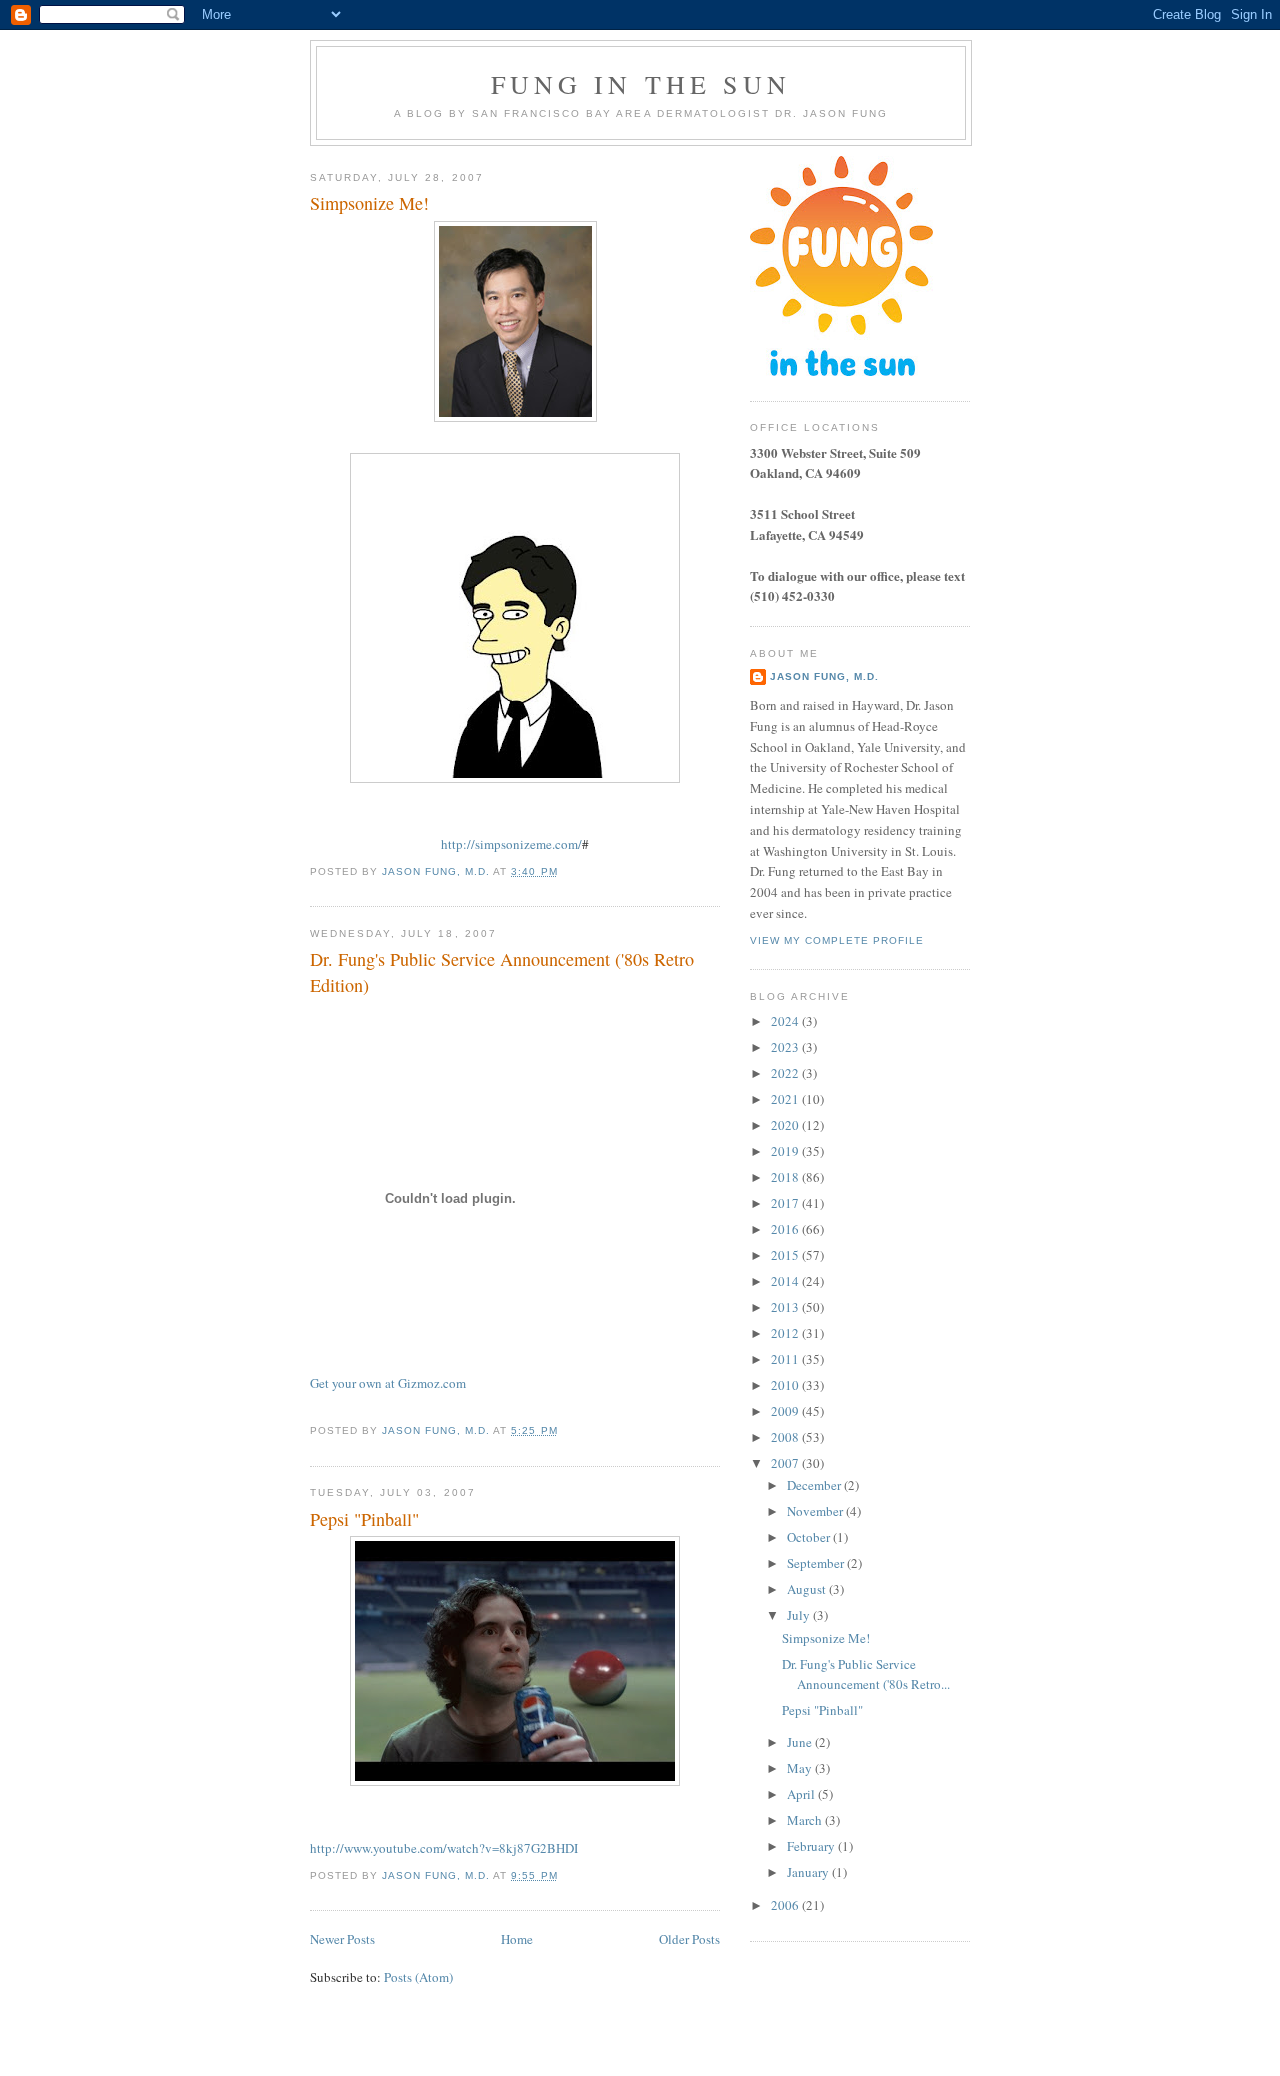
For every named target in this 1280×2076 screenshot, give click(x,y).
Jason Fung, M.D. (824, 676)
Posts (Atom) (418, 1977)
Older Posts (689, 1939)
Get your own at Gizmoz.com (388, 1383)
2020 (786, 1125)
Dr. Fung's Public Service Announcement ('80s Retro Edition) (502, 971)
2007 (786, 1463)
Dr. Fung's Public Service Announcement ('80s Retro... (866, 1674)
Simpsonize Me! (369, 203)
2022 (786, 1073)
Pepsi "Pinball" (364, 1519)
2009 (786, 1411)
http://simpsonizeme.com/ (511, 844)
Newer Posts (342, 1939)
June (801, 1742)
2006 (786, 1905)
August (808, 1589)
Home (517, 1939)
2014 (786, 1281)
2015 (786, 1255)
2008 (786, 1437)
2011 (786, 1359)
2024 (786, 1021)
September (817, 1563)
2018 (786, 1177)
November (816, 1511)
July (800, 1615)
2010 (786, 1385)
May (801, 1768)
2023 (786, 1047)
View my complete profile (837, 940)
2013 (786, 1307)
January (809, 1872)
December (815, 1485)
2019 (786, 1151)
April (802, 1794)
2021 (786, 1099)
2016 (786, 1229)
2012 (786, 1333)
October (810, 1537)
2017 (786, 1203)
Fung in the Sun (641, 84)
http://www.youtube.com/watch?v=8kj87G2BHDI (444, 1848)
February (812, 1846)
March (806, 1820)
